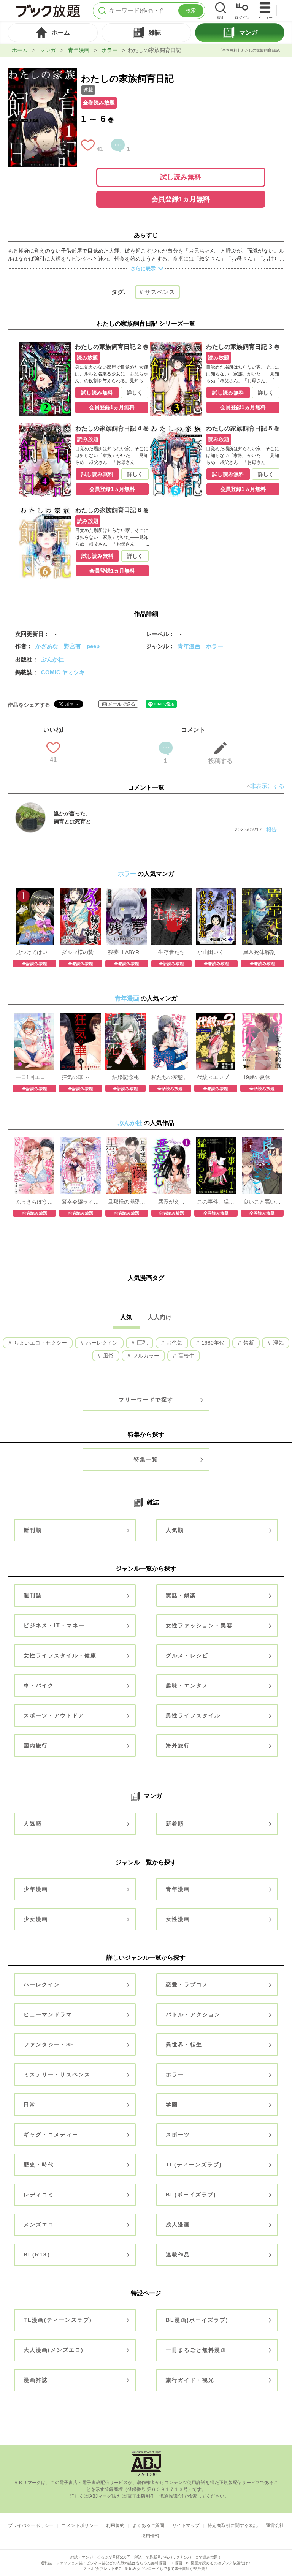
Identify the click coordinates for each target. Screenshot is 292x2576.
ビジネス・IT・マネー (54, 1625)
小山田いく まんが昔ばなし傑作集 (216, 952)
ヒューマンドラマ (48, 2014)
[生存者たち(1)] (171, 892)
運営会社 (275, 2525)
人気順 (175, 1530)
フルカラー (145, 1356)
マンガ (48, 50)
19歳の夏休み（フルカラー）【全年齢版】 (262, 1077)
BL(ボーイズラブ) (191, 2195)
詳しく (135, 392)
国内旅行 (36, 1745)
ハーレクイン (101, 1343)
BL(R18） (38, 2255)
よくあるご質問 (148, 2525)
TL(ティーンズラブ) (194, 2165)
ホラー (109, 50)
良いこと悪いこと (262, 1202)
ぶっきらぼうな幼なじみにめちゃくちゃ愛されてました (34, 1202)
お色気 (174, 1343)
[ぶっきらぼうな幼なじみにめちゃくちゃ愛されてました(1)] (35, 1141)
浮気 (278, 1343)
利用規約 (115, 2525)
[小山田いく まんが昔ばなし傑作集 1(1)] (216, 892)
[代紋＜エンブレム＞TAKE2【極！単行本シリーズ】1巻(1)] (216, 1016)
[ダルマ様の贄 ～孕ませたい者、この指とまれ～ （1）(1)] (81, 892)
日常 (30, 2104)
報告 (271, 829)
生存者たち (171, 952)
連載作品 (178, 2255)
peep (93, 646)
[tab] (53, 33)
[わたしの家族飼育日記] (42, 72)
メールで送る (122, 704)
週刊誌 (33, 1595)
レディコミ (39, 2195)
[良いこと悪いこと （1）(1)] (262, 1141)
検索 (191, 10)
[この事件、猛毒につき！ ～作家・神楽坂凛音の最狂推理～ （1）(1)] (216, 1141)
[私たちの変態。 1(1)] (170, 1016)
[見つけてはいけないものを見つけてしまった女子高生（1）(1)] (35, 892)
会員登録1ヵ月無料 (181, 199)
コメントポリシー (80, 2525)
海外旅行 (178, 1745)
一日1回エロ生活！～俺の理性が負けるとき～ (34, 1077)
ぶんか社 (52, 659)
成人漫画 (178, 2225)
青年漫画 (79, 50)
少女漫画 (36, 1919)
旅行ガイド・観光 (190, 2380)
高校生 (186, 1356)
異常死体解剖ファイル (262, 952)
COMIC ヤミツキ (63, 672)
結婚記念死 (125, 1077)
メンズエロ (39, 2225)
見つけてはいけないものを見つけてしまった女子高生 (34, 952)
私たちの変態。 (170, 1077)
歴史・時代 (39, 2165)
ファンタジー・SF (49, 2044)
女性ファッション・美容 (199, 1625)
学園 (172, 2104)
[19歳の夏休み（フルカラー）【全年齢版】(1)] (262, 1016)
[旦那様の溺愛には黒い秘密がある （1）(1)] (127, 1141)
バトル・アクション (193, 2014)
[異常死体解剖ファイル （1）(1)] (262, 892)
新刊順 (33, 1530)
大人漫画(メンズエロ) (54, 2350)
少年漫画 (36, 1889)
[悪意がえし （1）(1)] (171, 1141)
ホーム (20, 50)
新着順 (175, 1824)
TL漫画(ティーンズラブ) (58, 2320)
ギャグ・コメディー (51, 2135)
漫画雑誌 (36, 2380)
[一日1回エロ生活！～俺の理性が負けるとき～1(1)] (35, 1016)
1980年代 (212, 1343)
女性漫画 (178, 1919)
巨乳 (141, 1343)
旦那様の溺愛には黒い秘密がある (127, 1202)
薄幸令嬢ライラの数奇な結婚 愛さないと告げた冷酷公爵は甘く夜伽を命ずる (80, 1202)
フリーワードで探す (146, 1400)
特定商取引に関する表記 (233, 2525)
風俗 (108, 1356)
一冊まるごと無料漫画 (196, 2350)
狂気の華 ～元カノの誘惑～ (80, 1077)
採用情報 (150, 2536)
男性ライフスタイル (193, 1715)
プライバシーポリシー (31, 2525)
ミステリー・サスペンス (57, 2074)
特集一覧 (146, 1459)
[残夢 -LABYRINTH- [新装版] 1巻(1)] (127, 892)
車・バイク (39, 1685)
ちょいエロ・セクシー (40, 1343)
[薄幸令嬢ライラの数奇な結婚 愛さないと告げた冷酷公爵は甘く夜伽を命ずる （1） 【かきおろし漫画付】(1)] (81, 1141)
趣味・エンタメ (187, 1685)
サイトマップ (186, 2525)
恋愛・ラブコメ (187, 1984)
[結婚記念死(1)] (125, 1016)
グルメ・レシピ (187, 1655)
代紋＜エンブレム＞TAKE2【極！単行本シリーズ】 (216, 1077)
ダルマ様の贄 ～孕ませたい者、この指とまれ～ (80, 952)
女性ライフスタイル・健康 (60, 1655)
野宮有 (72, 646)
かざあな (47, 646)
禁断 (248, 1343)
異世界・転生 (184, 2044)
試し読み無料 (181, 177)
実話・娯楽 (181, 1595)
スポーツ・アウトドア (54, 1715)
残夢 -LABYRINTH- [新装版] (127, 952)
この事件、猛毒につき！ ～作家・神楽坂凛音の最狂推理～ (216, 1202)
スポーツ (178, 2135)
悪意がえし (171, 1202)
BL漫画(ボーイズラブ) (197, 2320)
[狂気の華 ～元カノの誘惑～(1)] (81, 1016)
